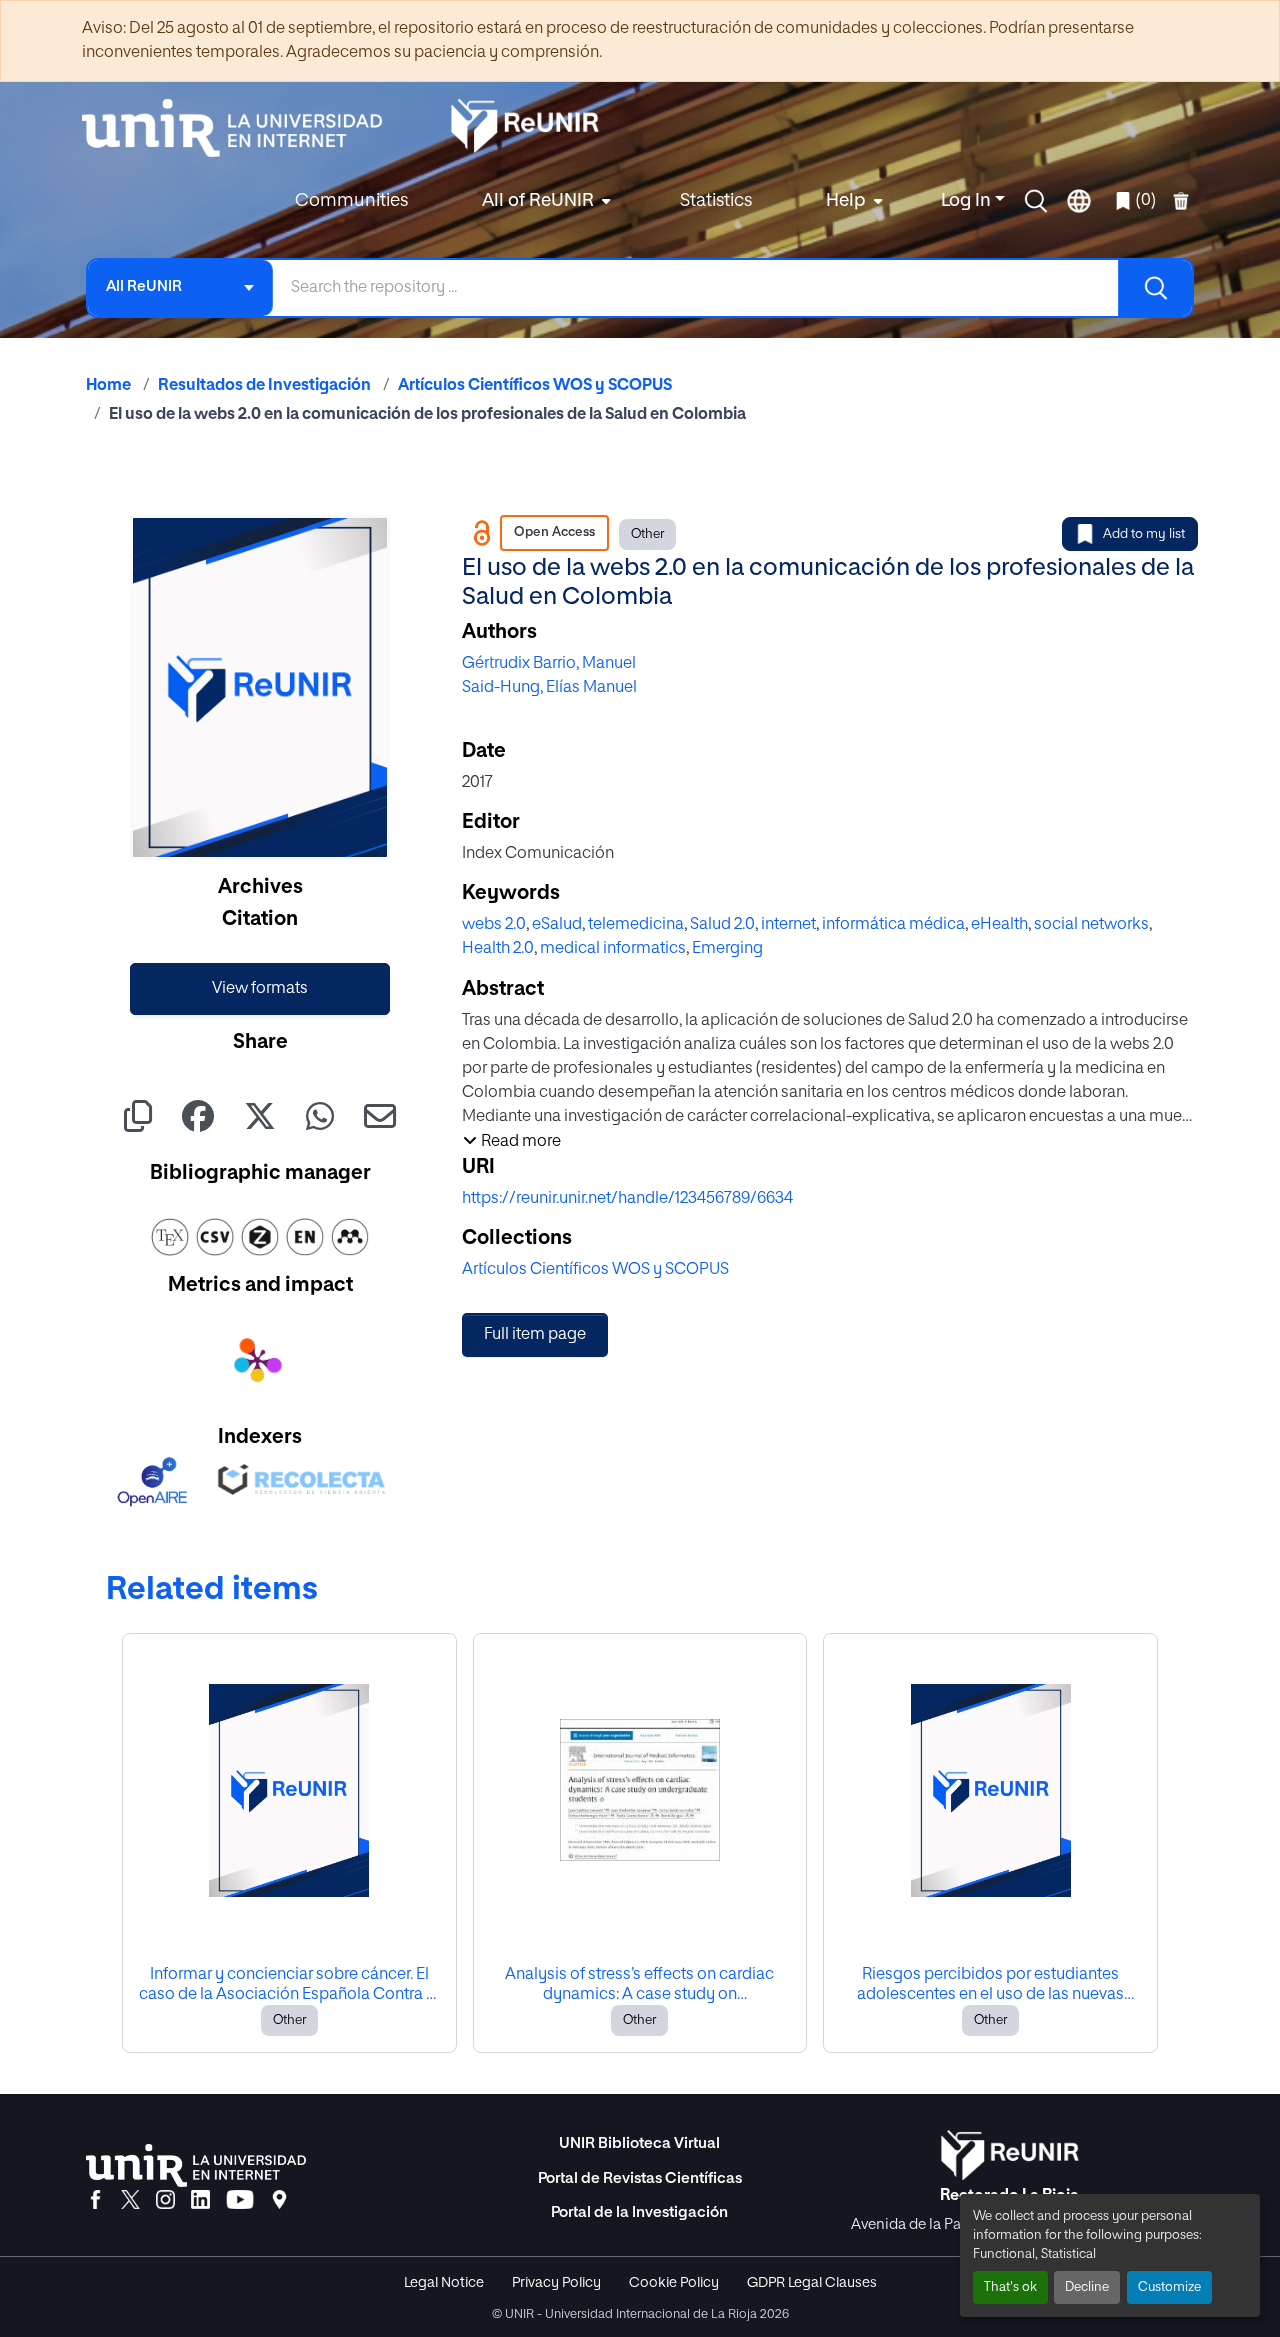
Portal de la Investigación (639, 2212)
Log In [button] (968, 201)
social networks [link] (1091, 925)
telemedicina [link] (636, 925)
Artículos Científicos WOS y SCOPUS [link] (535, 386)
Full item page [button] (535, 1335)
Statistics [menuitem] (716, 201)
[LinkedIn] (200, 2201)
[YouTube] (240, 2201)
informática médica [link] (893, 925)
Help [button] (846, 201)
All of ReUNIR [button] (538, 201)
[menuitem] (544, 201)
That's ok (1010, 2287)
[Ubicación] (279, 2201)
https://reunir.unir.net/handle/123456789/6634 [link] (627, 1199)
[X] (130, 2201)
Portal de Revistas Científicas (640, 2178)
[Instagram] (165, 2201)
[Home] (242, 128)
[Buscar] (1155, 288)
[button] (1036, 201)
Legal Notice (444, 2283)
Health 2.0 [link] (498, 949)
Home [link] (108, 386)
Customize (1169, 2287)
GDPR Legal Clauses (812, 2283)
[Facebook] (95, 2201)
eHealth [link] (999, 925)
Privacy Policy (556, 2283)
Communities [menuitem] (351, 201)
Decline (1087, 2287)
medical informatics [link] (613, 949)
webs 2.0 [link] (494, 925)
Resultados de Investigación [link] (264, 386)
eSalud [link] (557, 925)
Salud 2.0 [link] (722, 925)
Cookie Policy (674, 2283)
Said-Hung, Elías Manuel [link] (549, 688)
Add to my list (1144, 534)
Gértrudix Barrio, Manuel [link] (549, 664)
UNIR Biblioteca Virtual (639, 2143)
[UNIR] (196, 2165)
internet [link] (788, 925)
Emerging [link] (727, 949)
